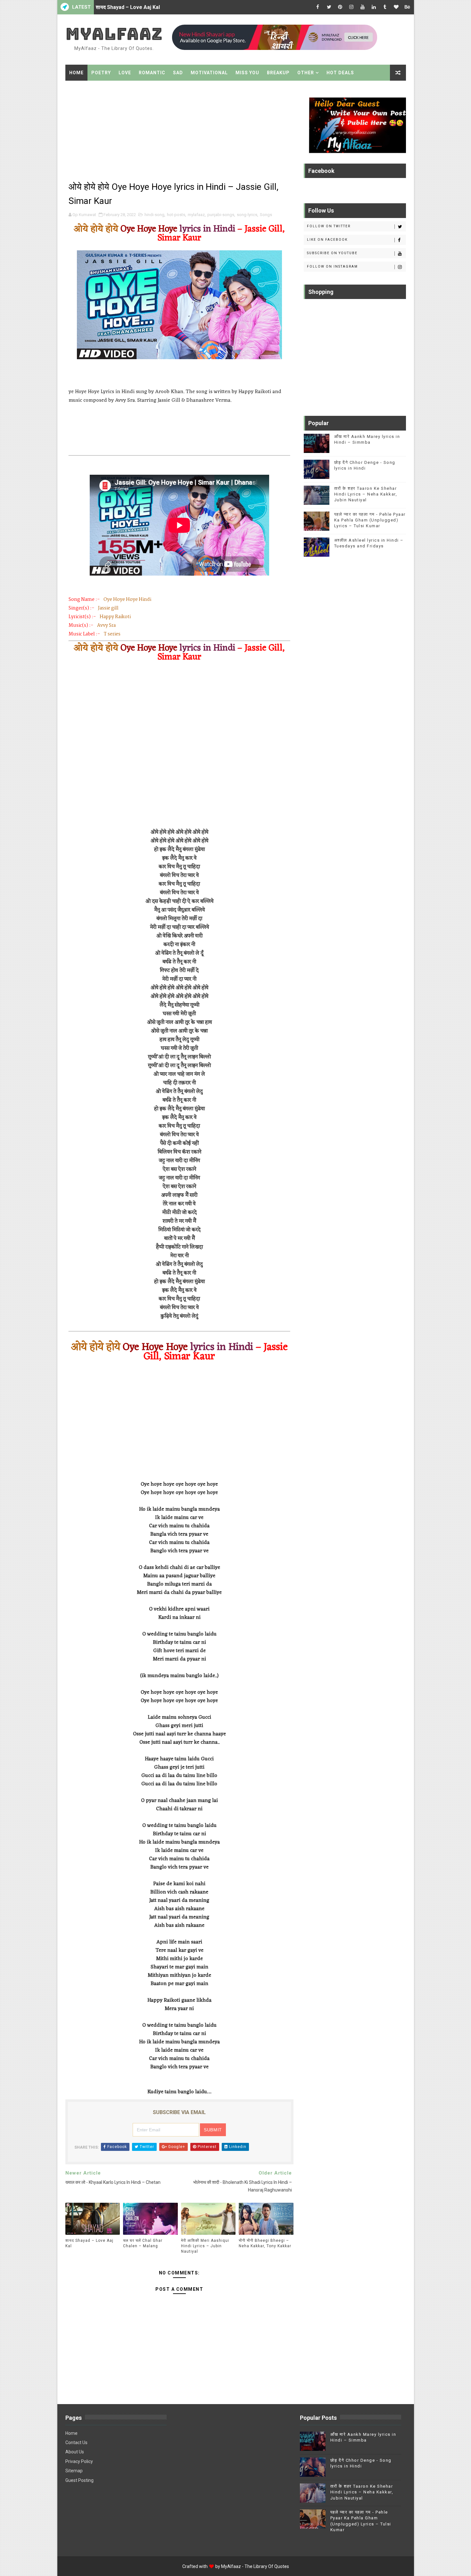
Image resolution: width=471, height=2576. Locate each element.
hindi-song (154, 215)
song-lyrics (247, 215)
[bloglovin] (396, 7)
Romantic (152, 73)
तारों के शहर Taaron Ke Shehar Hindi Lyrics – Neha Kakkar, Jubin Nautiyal (366, 494)
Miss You (247, 73)
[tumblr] (385, 7)
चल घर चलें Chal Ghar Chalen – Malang (139, 7)
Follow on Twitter (329, 226)
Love (125, 73)
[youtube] (363, 7)
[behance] (408, 7)
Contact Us (76, 2443)
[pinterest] (340, 7)
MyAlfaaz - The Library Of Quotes (255, 2566)
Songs (266, 215)
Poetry (101, 73)
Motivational (209, 73)
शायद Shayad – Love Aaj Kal (89, 2243)
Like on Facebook (327, 240)
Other (306, 73)
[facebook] (318, 7)
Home (76, 73)
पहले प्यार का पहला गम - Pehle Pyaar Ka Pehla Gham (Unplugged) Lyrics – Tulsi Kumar (370, 520)
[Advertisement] (179, 132)
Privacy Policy (79, 2461)
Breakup (278, 73)
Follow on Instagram (332, 266)
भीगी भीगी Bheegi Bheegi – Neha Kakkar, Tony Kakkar (265, 2243)
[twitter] (329, 7)
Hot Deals (340, 73)
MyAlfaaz (114, 34)
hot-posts (176, 215)
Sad (178, 73)
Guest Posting (79, 2480)
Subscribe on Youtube (332, 253)
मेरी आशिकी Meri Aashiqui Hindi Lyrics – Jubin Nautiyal (205, 2246)
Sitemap (74, 2471)
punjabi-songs (221, 215)
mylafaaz (196, 215)
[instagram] (351, 7)
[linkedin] (374, 7)
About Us (75, 2452)
